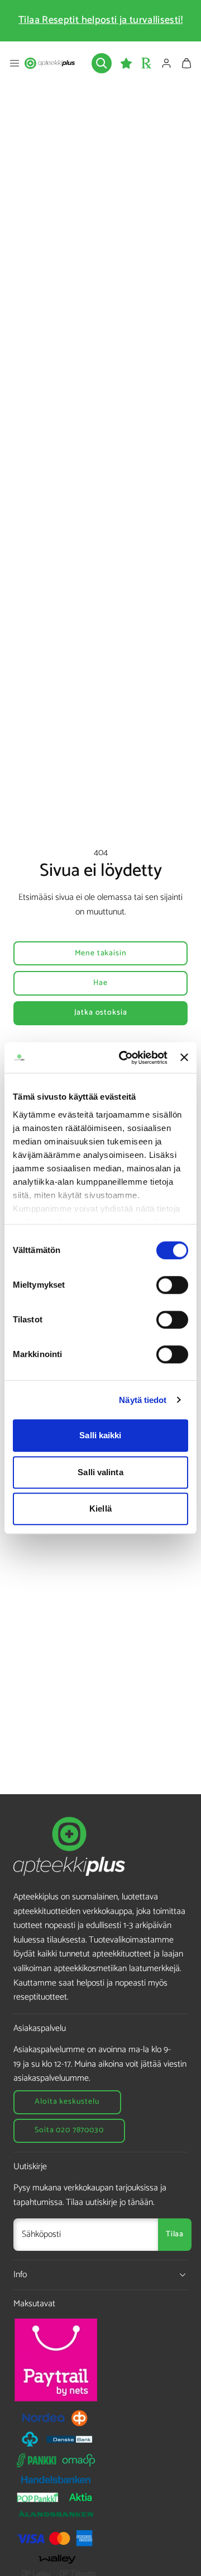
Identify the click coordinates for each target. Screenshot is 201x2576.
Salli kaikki (100, 1435)
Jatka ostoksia (101, 1013)
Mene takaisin (101, 953)
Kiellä (100, 1508)
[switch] (172, 1285)
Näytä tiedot (143, 1400)
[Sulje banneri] (184, 1058)
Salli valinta (100, 1472)
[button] (15, 63)
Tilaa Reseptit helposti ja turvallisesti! (100, 20)
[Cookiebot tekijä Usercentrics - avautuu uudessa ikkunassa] (124, 1058)
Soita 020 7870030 (69, 2130)
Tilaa (175, 2234)
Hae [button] (100, 983)
